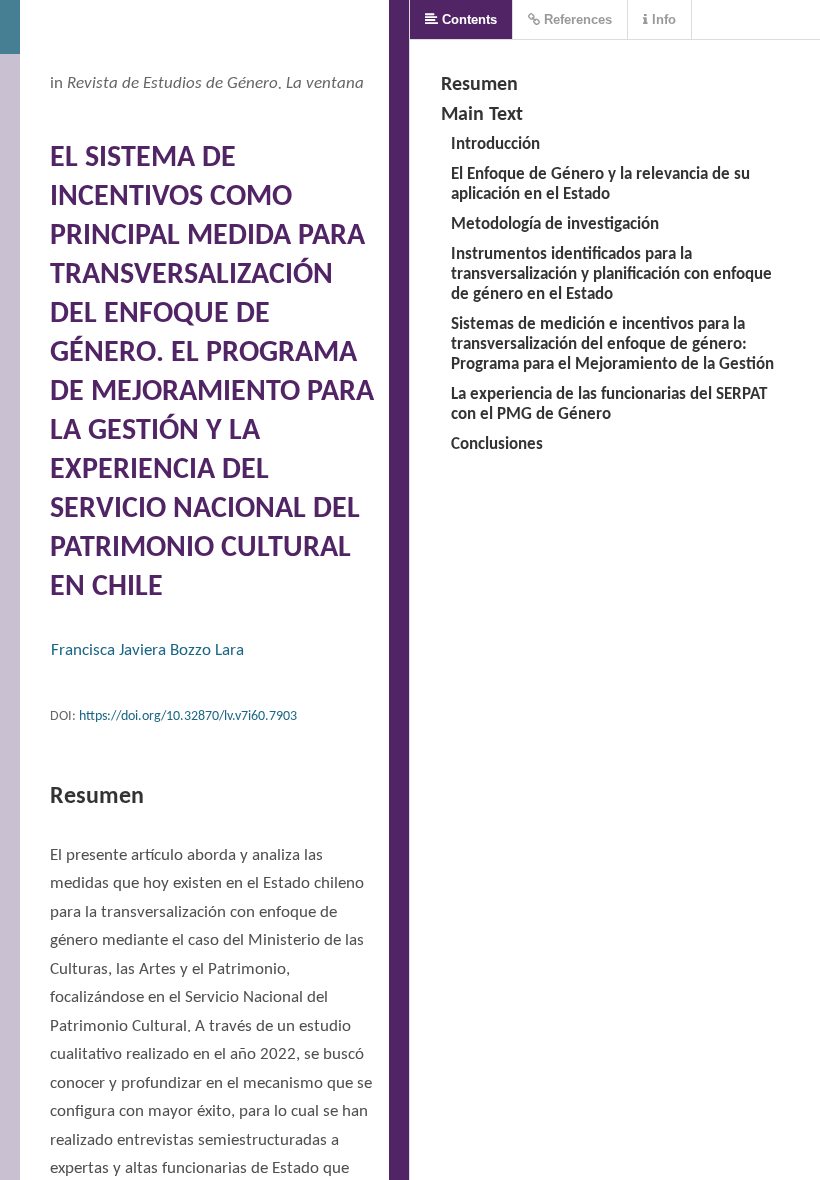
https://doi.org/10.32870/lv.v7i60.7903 (188, 716)
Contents (467, 19)
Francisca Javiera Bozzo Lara (147, 650)
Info (662, 19)
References (576, 19)
